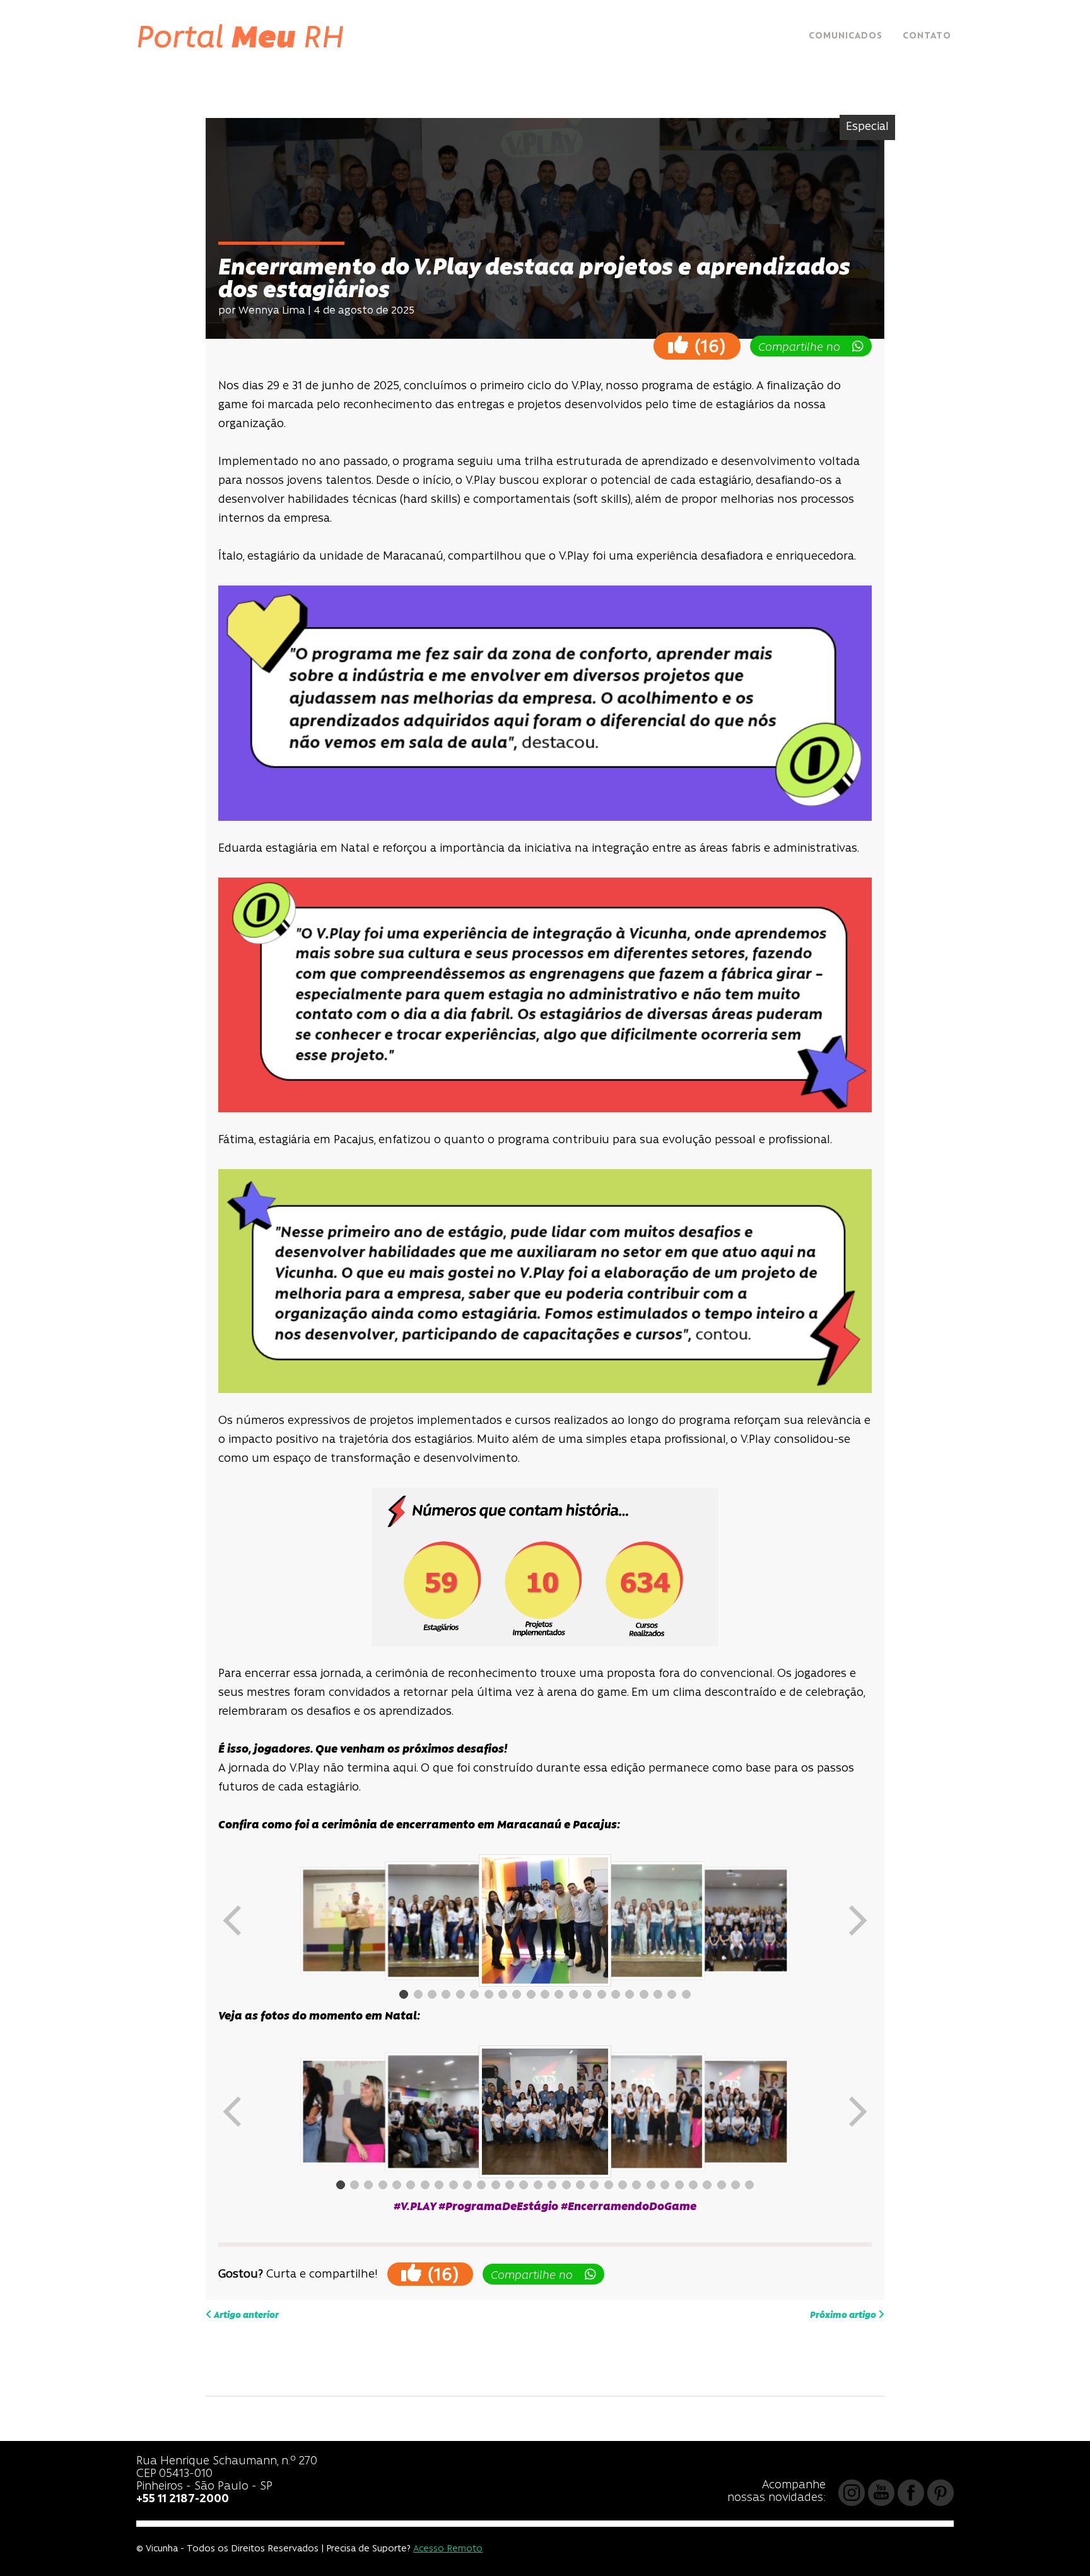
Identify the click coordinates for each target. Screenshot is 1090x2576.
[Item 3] (432, 1994)
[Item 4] (446, 1994)
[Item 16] (616, 1994)
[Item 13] (573, 1994)
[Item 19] (658, 1994)
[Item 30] (749, 2185)
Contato (927, 36)
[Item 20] (672, 1994)
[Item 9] (517, 1994)
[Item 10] (531, 1994)
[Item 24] (665, 2185)
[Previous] (233, 1920)
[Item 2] (418, 1994)
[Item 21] (686, 1994)
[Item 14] (587, 1994)
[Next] (857, 1920)
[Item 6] (474, 1994)
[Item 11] (545, 1994)
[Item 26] (693, 2185)
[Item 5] (460, 1994)
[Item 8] (503, 1994)
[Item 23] (651, 2185)
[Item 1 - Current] (404, 1994)
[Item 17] (630, 1994)
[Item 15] (602, 1994)
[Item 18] (644, 1994)
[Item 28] (722, 2185)
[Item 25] (679, 2185)
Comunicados (846, 36)
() (707, 347)
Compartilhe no (804, 348)
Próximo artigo (844, 2316)
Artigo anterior (245, 2316)
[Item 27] (707, 2185)
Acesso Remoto (448, 2549)
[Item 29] (735, 2185)
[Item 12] (559, 1994)
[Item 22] (636, 2185)
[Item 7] (489, 1994)
